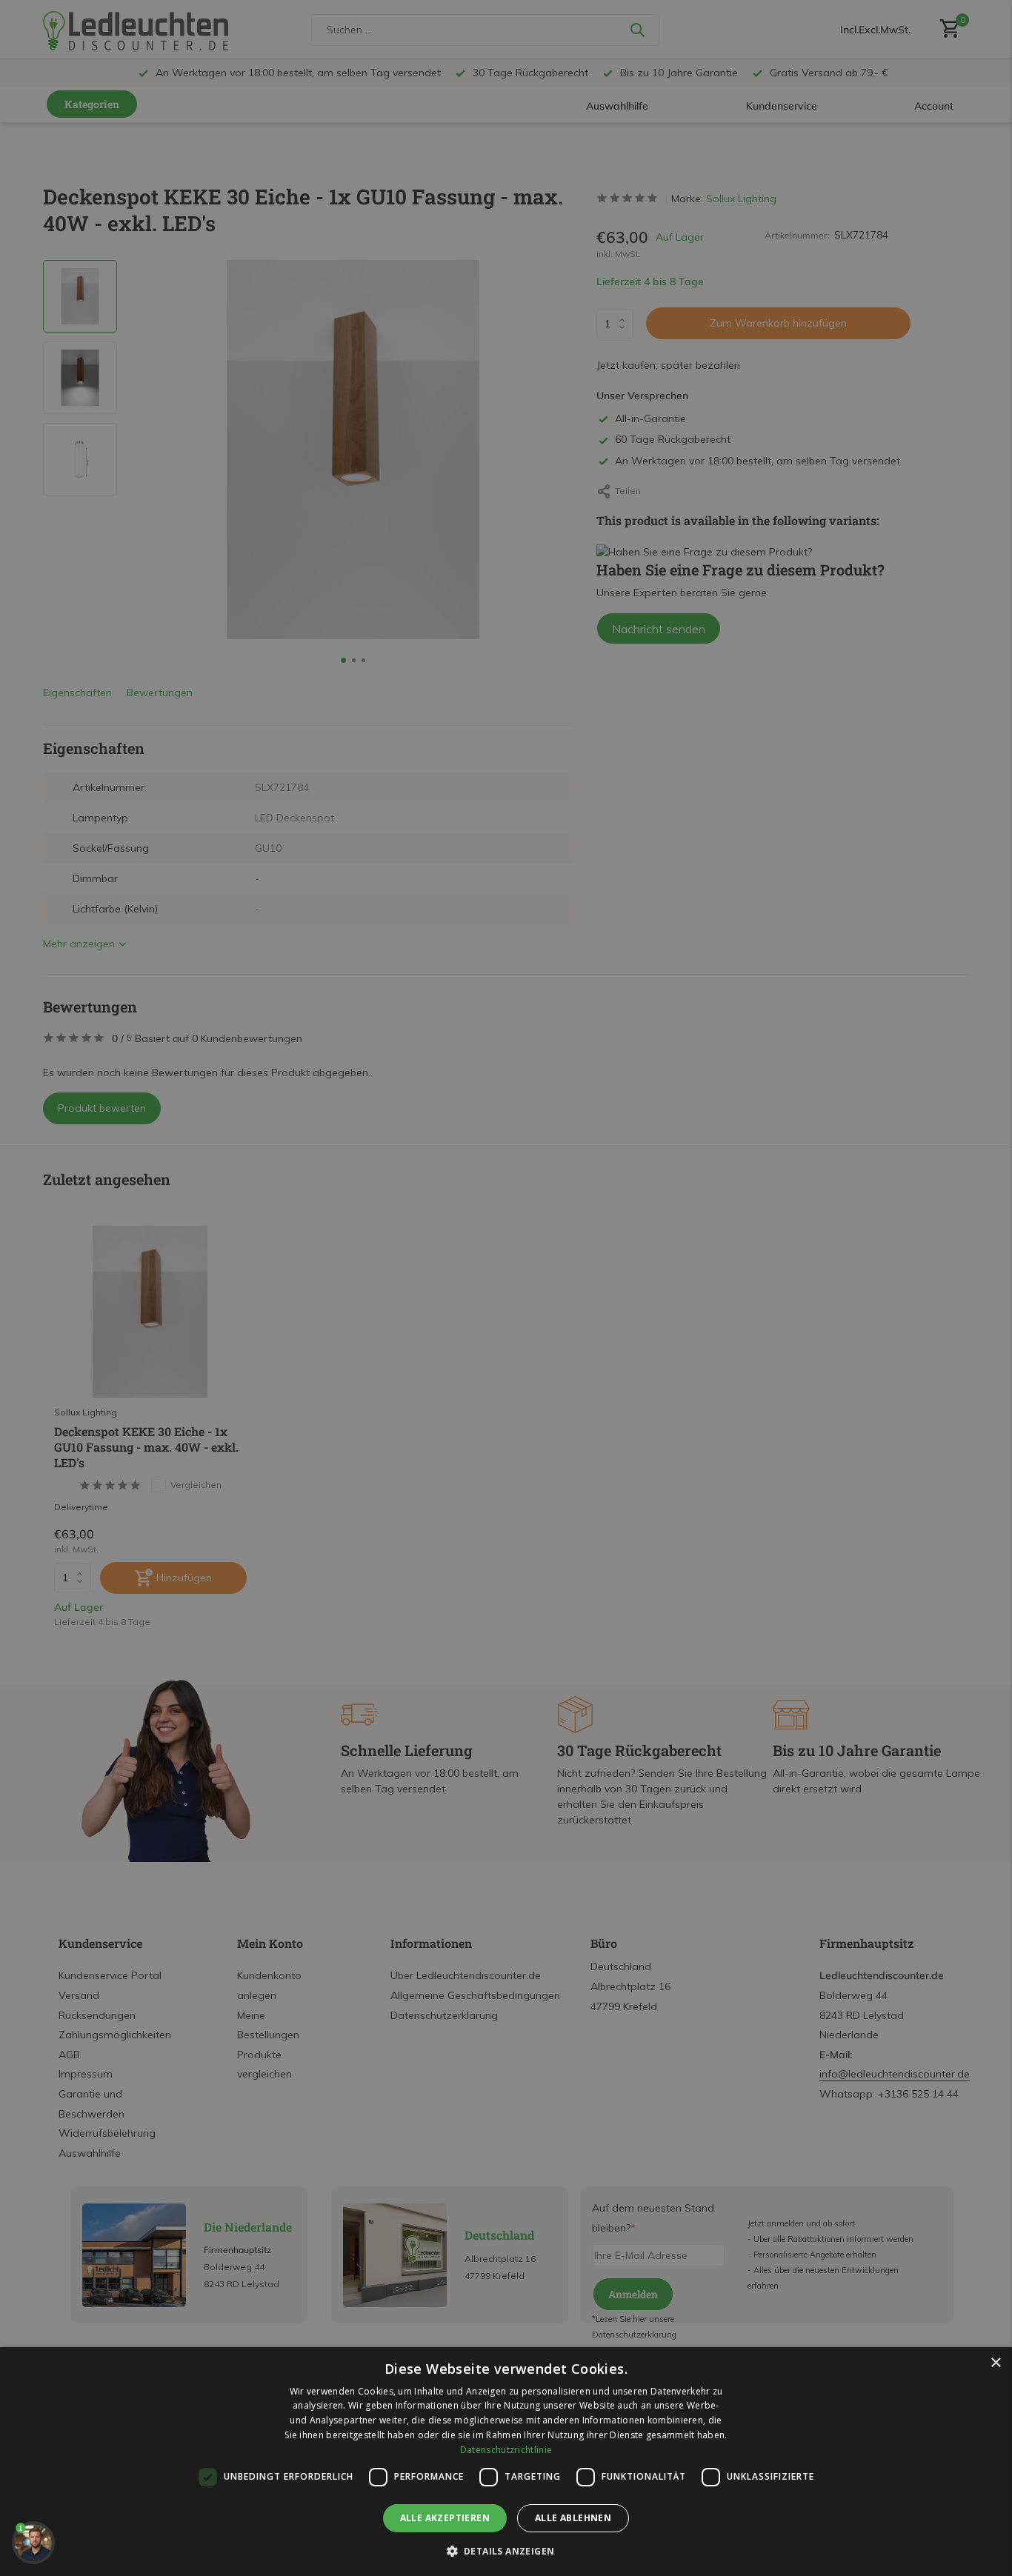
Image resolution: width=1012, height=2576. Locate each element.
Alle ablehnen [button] (573, 2518)
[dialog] (506, 2462)
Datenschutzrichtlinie (506, 2450)
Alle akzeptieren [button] (445, 2518)
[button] (506, 2551)
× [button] (995, 2363)
